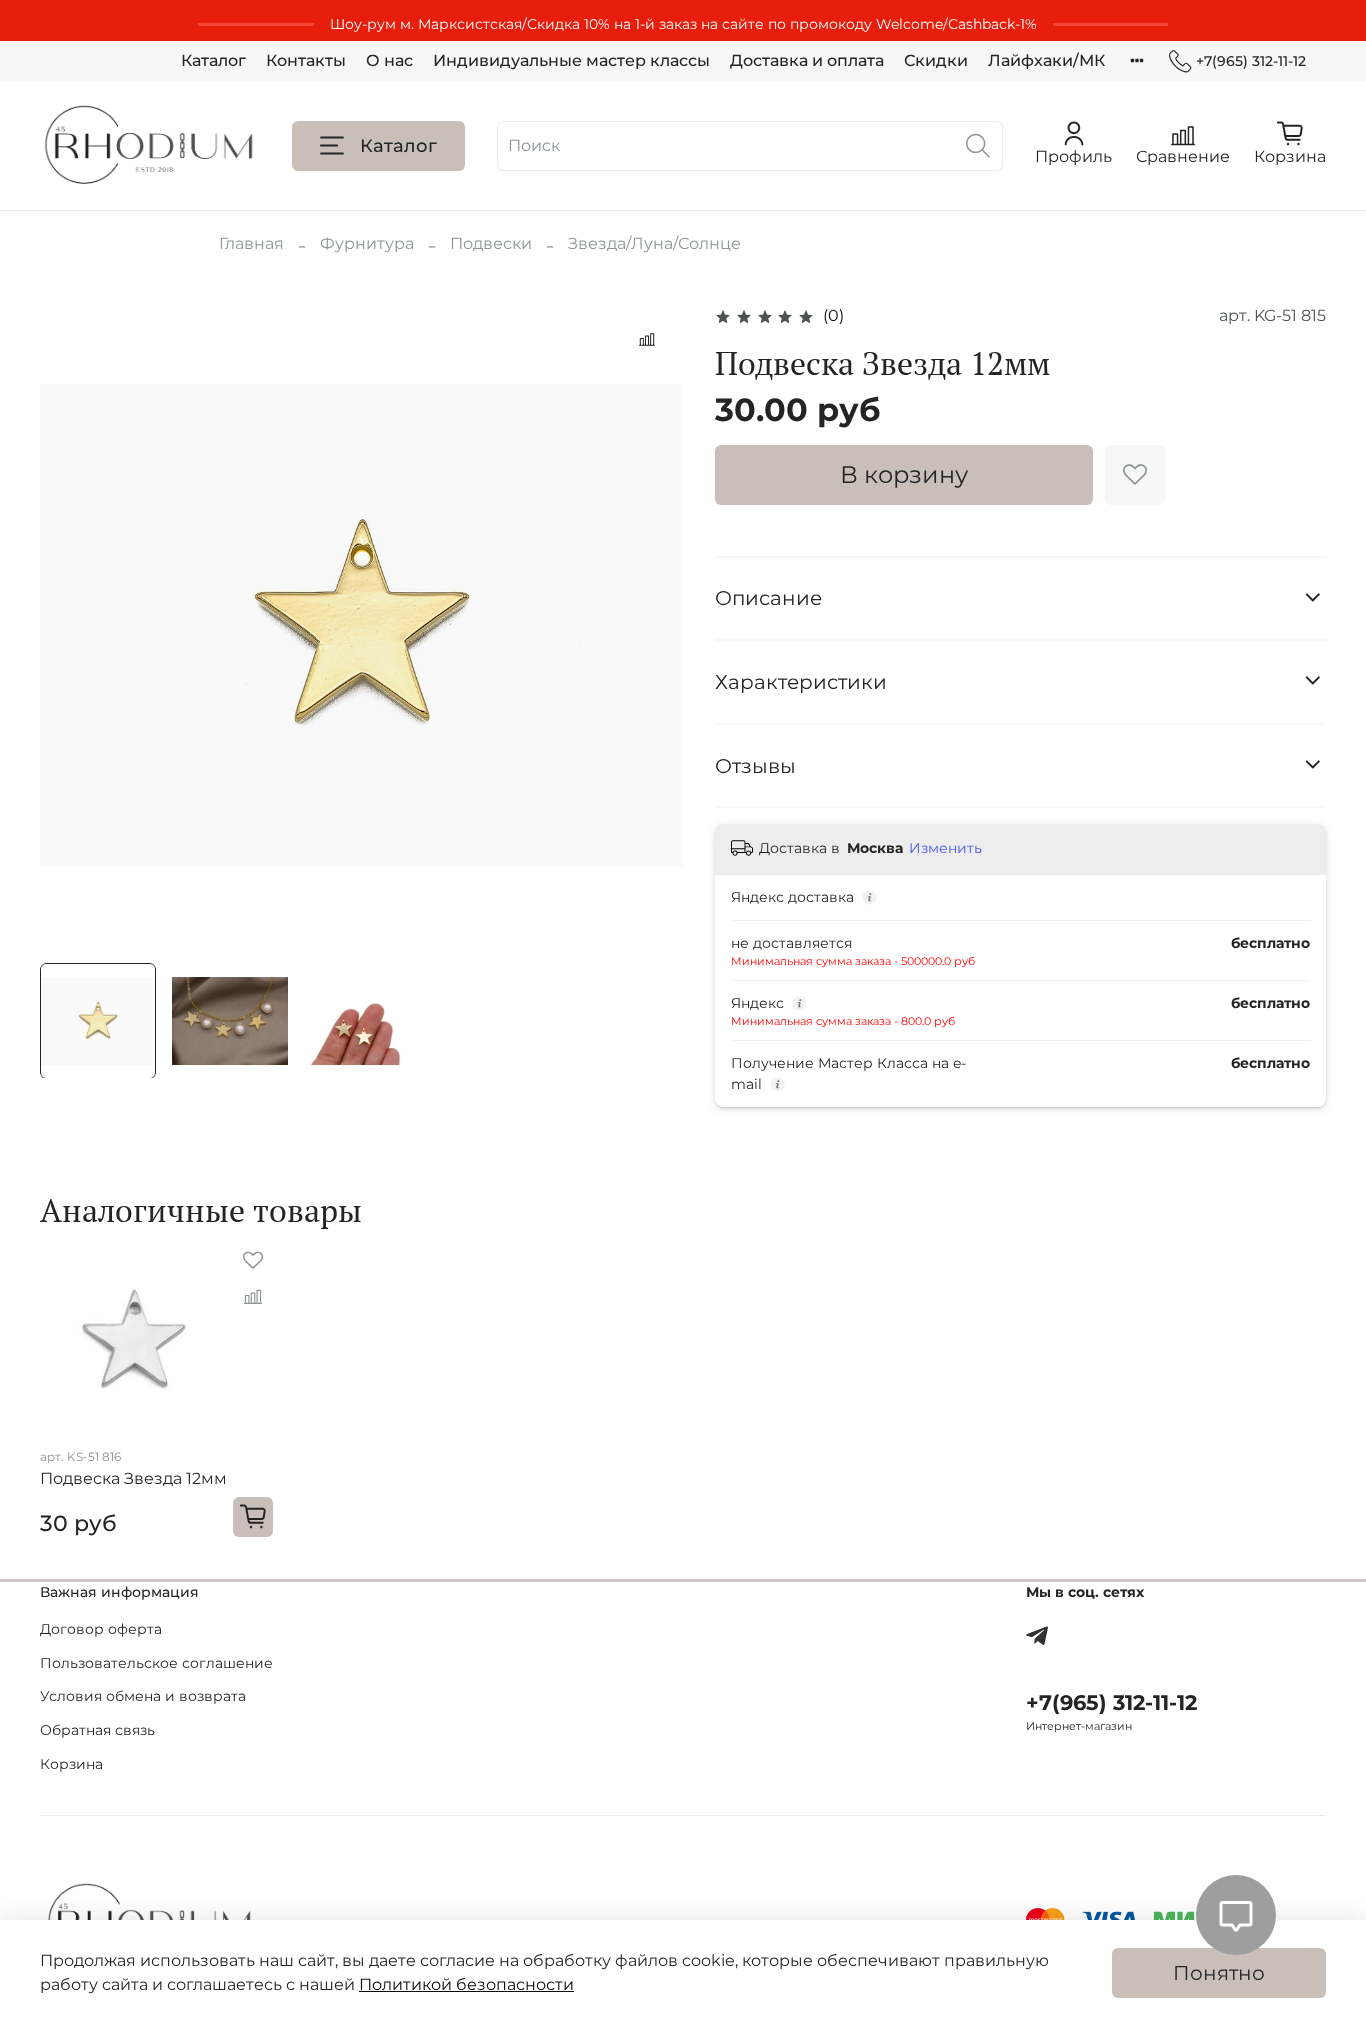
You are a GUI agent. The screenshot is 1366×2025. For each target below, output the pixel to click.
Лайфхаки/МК (1046, 60)
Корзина (71, 1764)
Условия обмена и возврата (143, 1696)
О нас (389, 60)
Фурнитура (367, 243)
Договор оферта (101, 1629)
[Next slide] (651, 625)
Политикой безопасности (466, 1984)
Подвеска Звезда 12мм (133, 1479)
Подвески (491, 243)
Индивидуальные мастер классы (571, 60)
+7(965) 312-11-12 (1251, 61)
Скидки (936, 60)
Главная (251, 243)
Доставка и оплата (807, 60)
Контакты (306, 60)
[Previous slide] (72, 625)
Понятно (1219, 1973)
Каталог (213, 60)
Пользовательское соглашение (156, 1663)
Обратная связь (97, 1730)
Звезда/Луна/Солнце (654, 243)
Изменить (945, 848)
